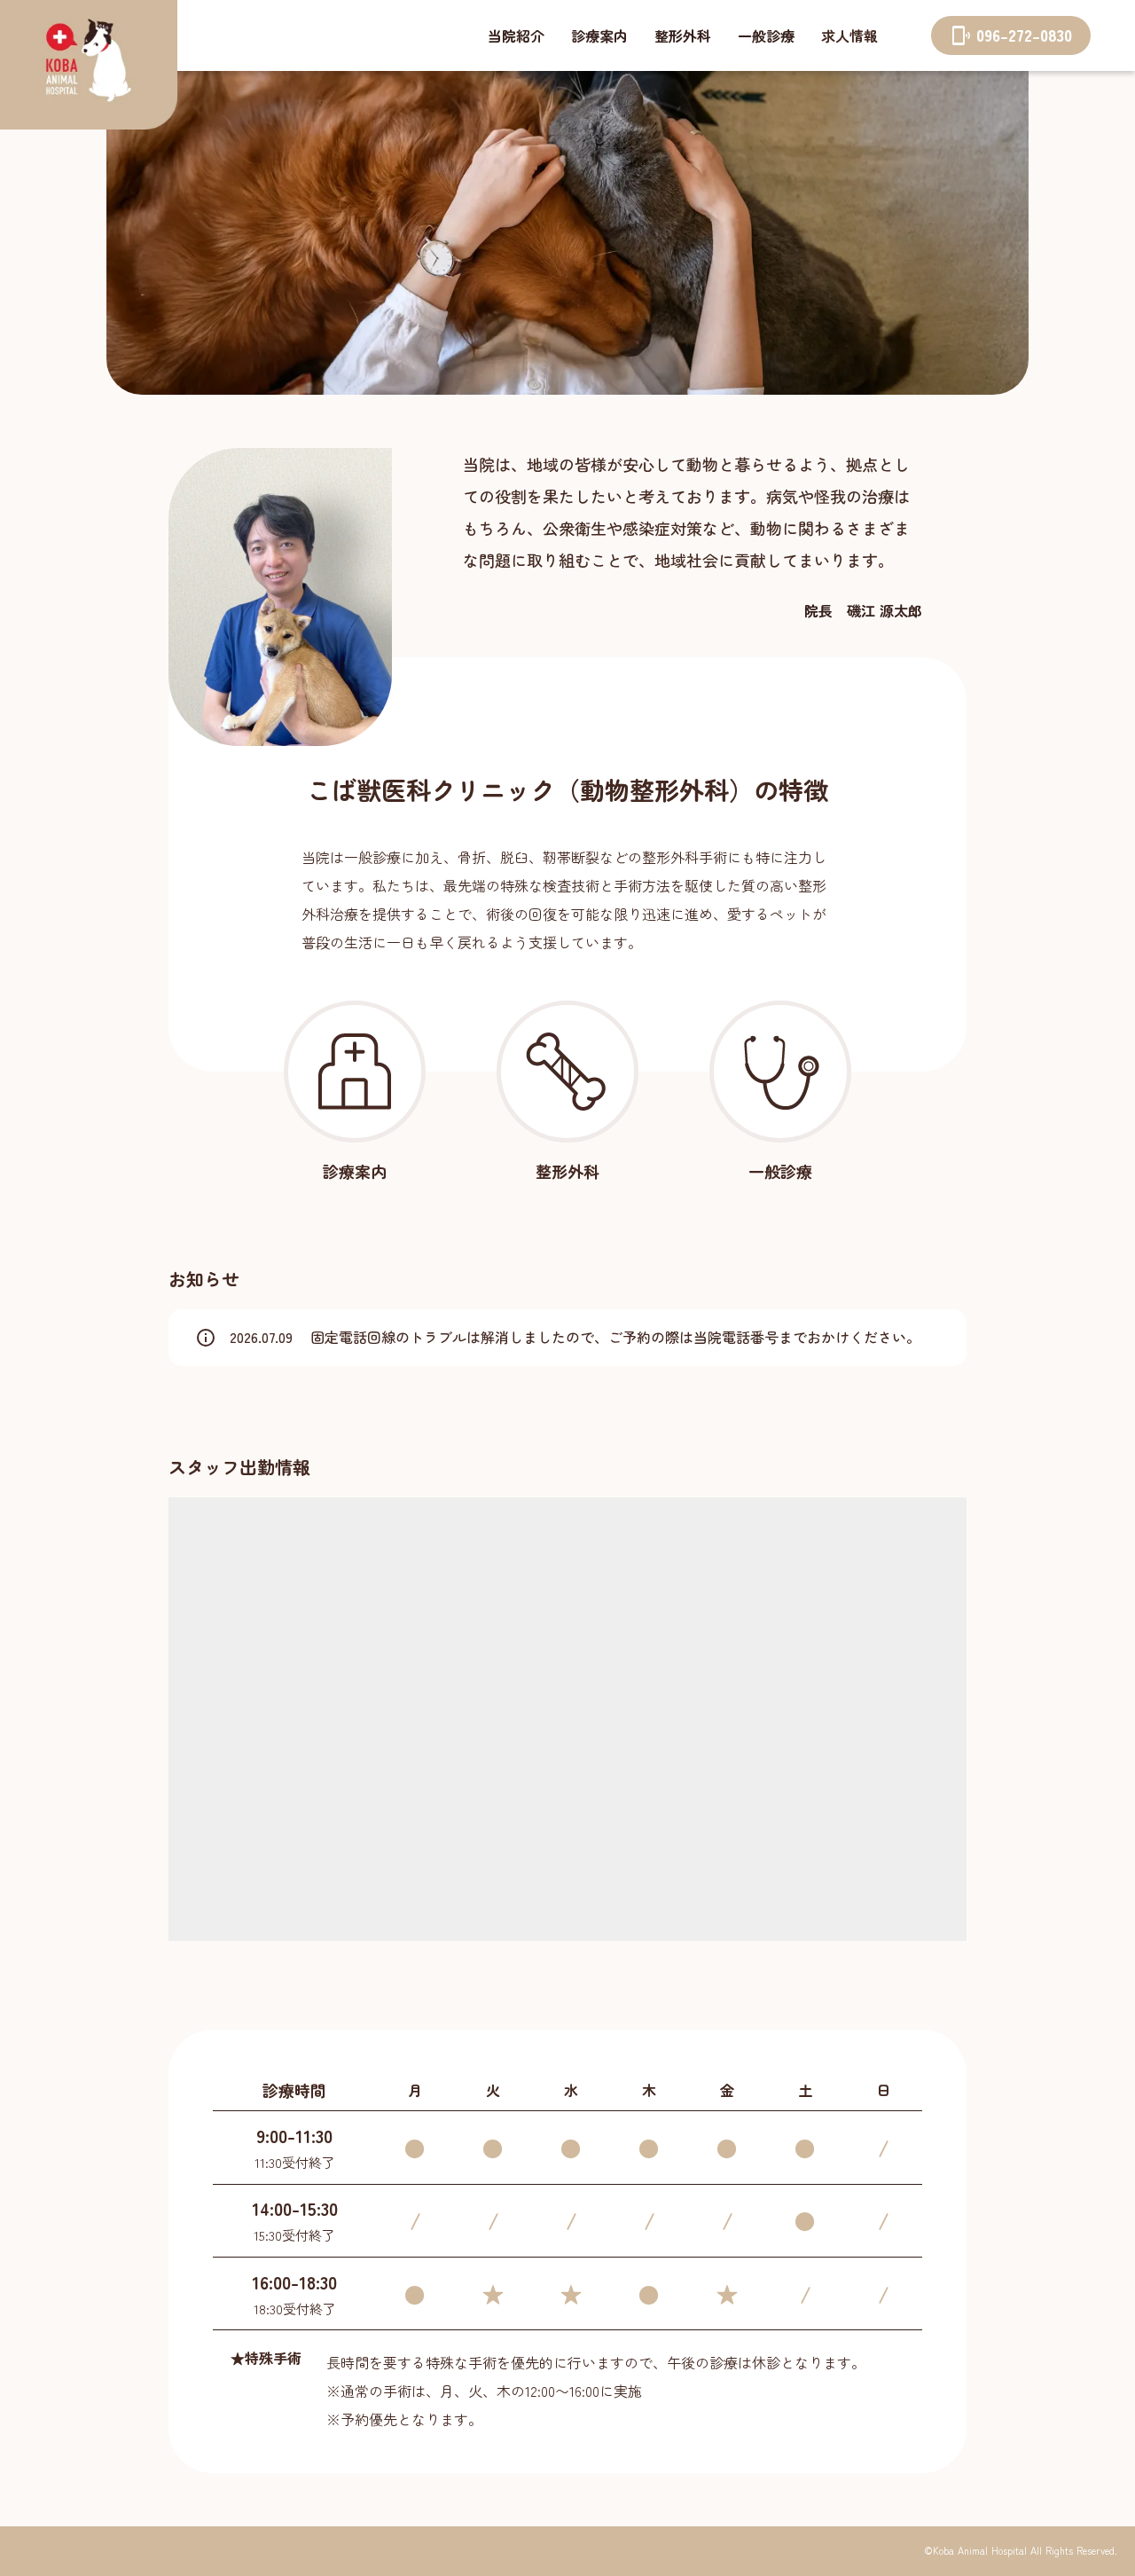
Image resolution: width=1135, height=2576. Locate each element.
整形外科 (683, 35)
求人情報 (849, 35)
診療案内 (599, 35)
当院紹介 (516, 35)
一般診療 (766, 35)
